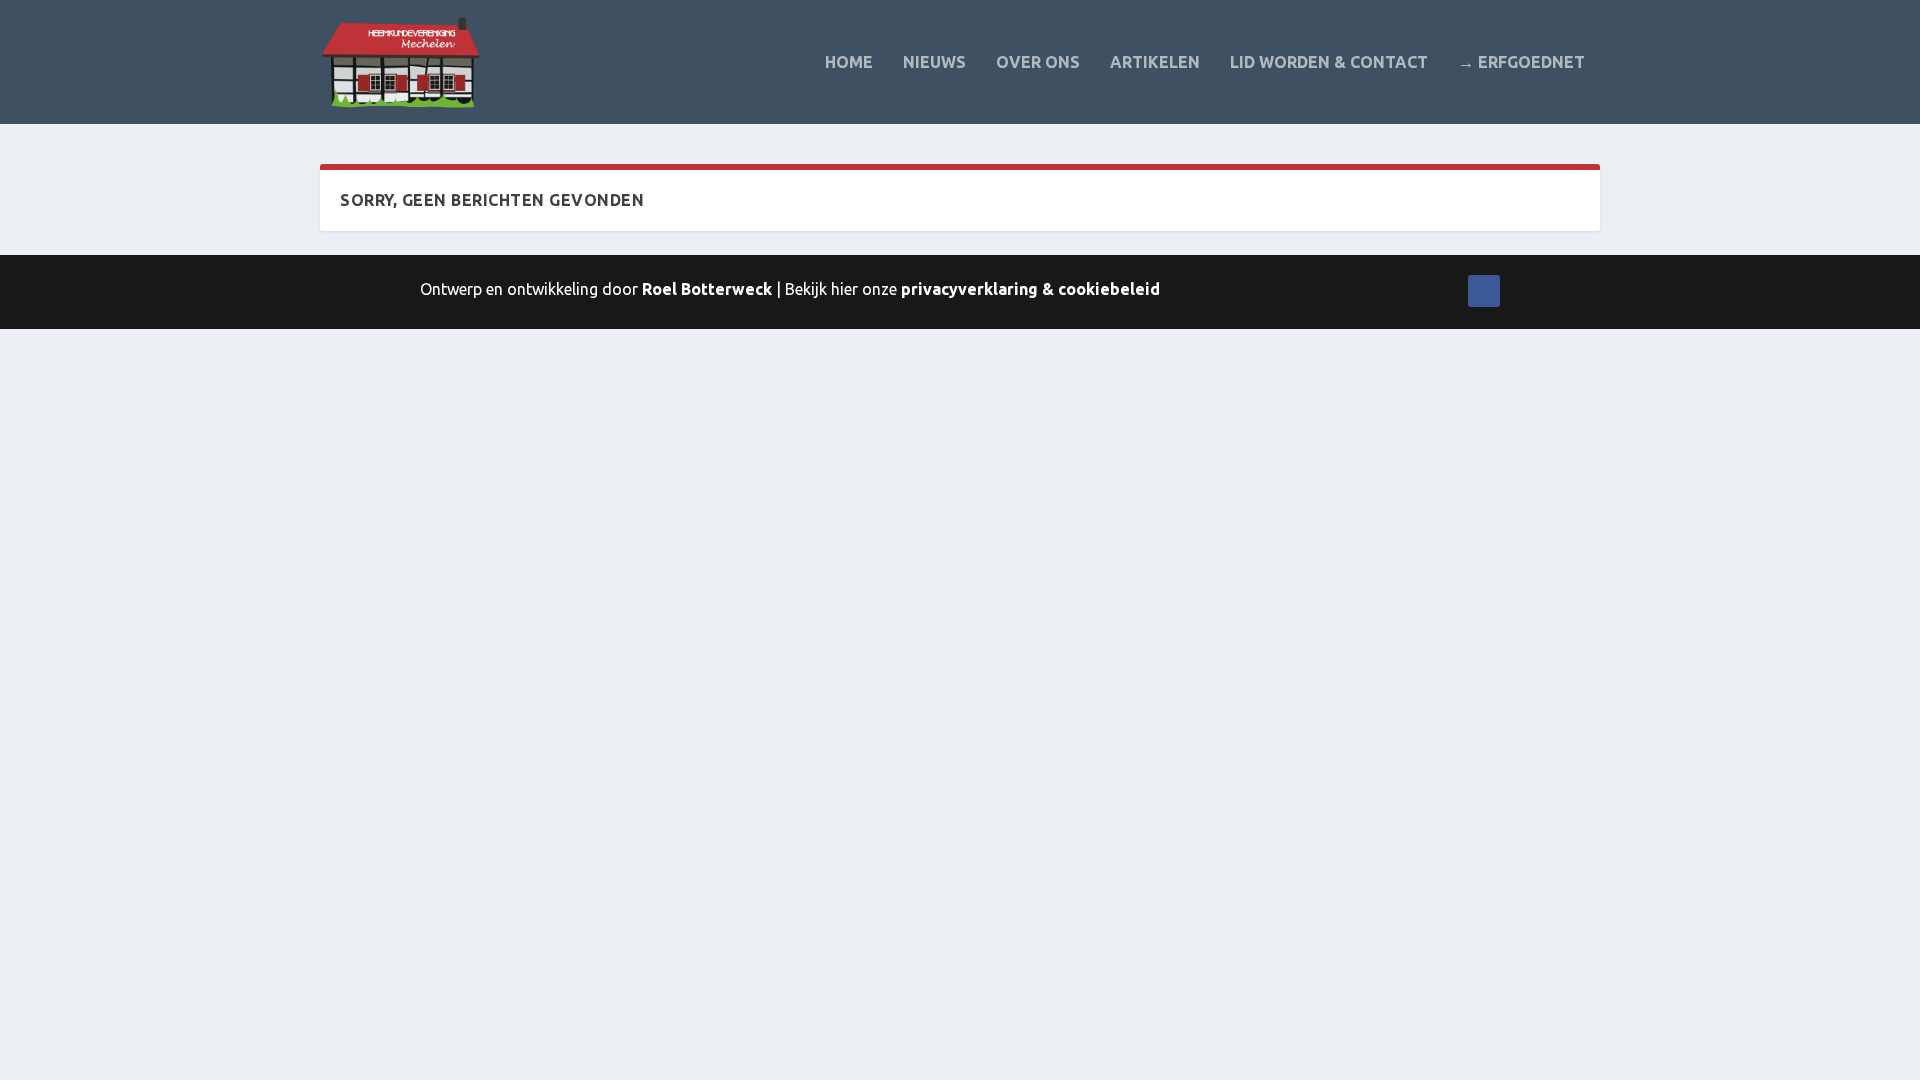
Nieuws (934, 62)
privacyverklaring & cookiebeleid (1030, 289)
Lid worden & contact (1329, 62)
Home (849, 62)
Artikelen (1155, 62)
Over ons (1038, 62)
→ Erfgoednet (1521, 62)
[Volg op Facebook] (1484, 291)
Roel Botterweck (707, 289)
